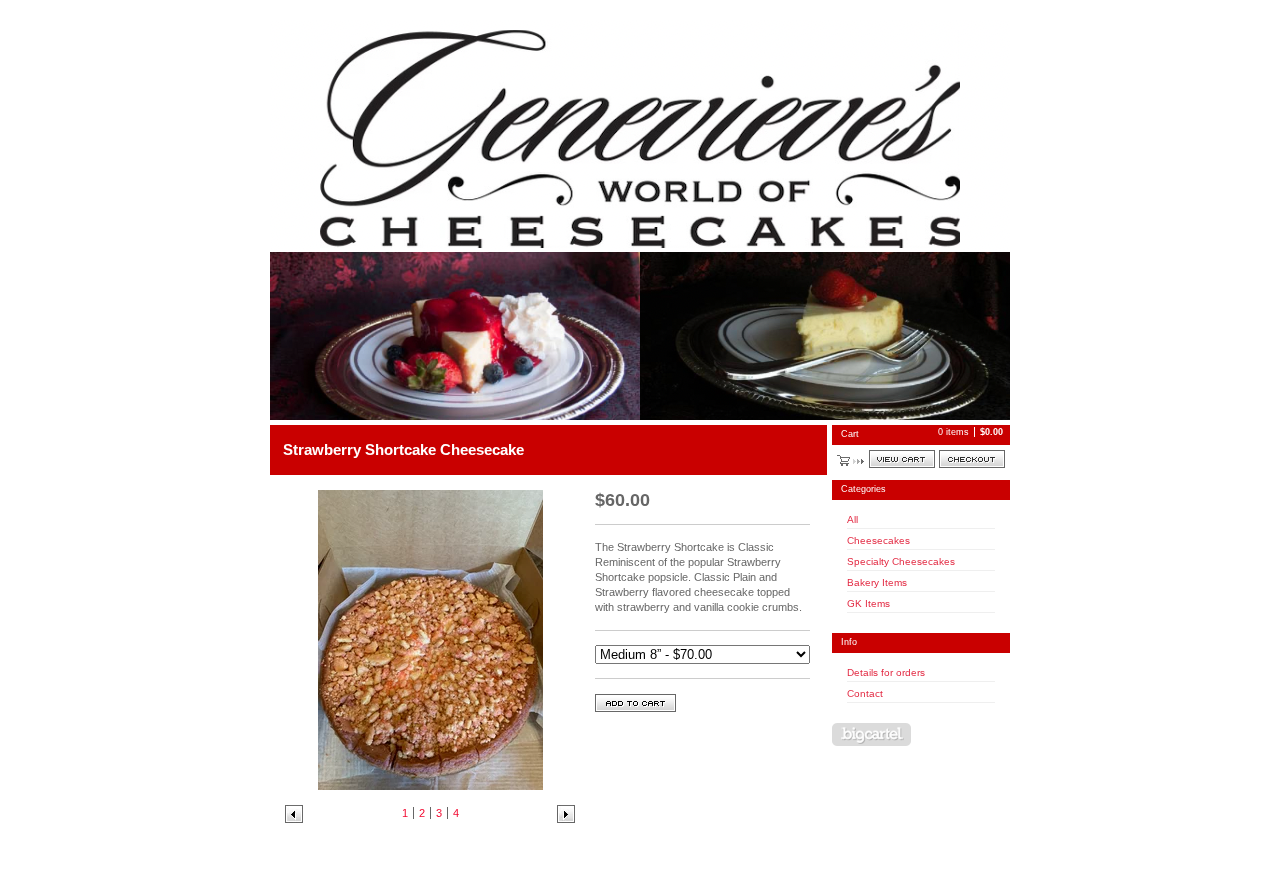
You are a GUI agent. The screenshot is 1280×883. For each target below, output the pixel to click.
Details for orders (886, 672)
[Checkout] (972, 459)
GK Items (868, 603)
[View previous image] (294, 814)
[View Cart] (902, 459)
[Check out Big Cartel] (871, 734)
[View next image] (566, 814)
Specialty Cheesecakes (901, 561)
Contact (865, 693)
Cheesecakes (878, 540)
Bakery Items (877, 582)
